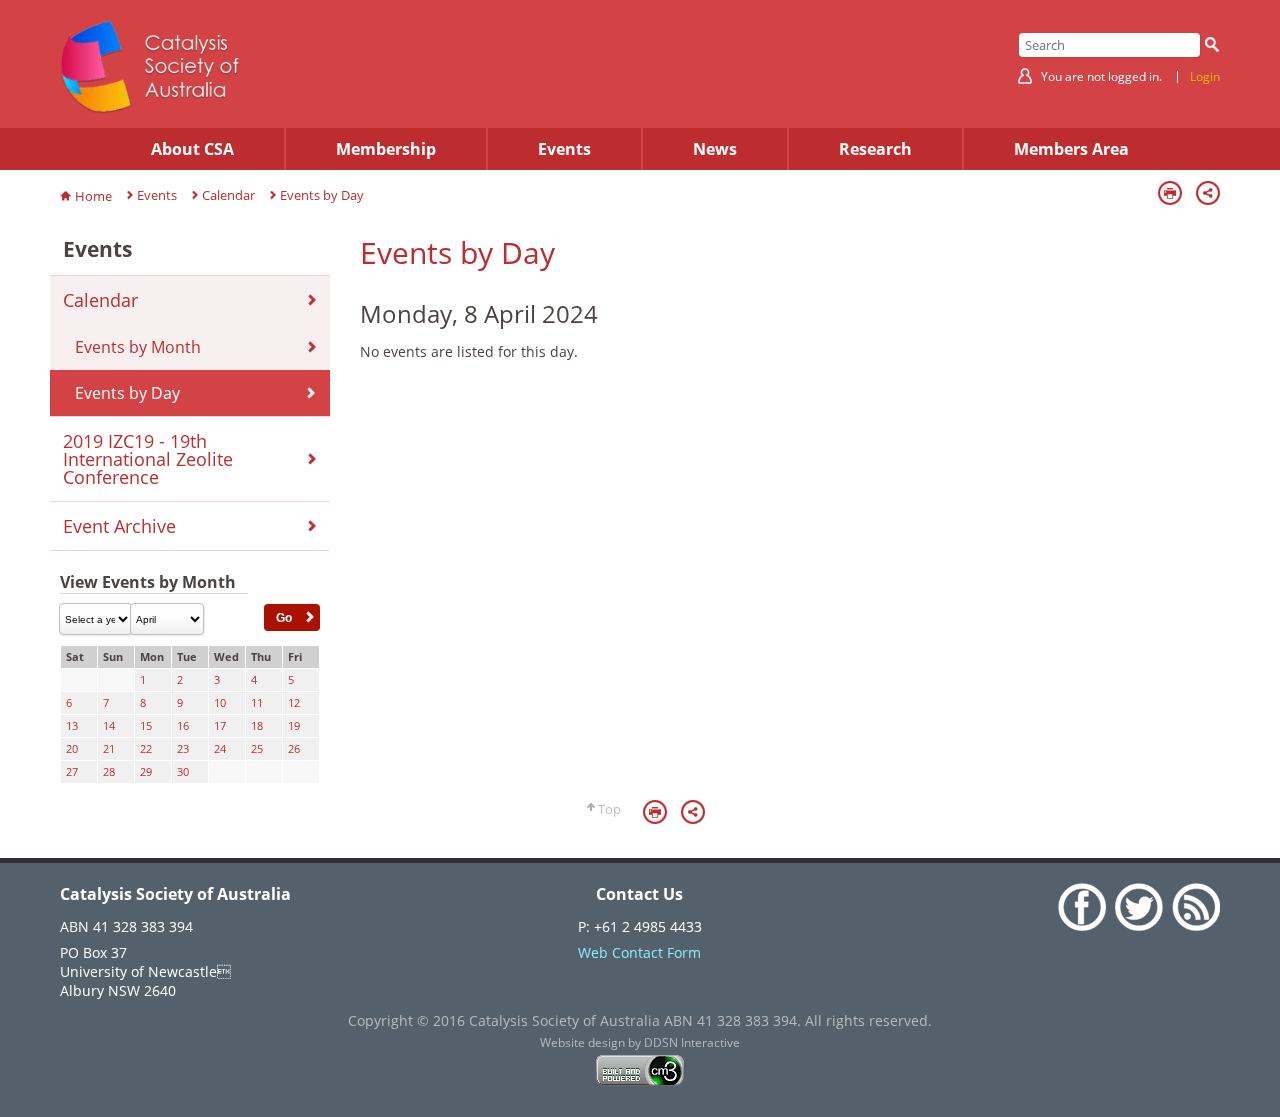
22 (146, 749)
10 (220, 703)
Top (609, 809)
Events (564, 149)
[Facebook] (1081, 925)
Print (1170, 193)
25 (257, 749)
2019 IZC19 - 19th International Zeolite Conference (148, 459)
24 (220, 749)
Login (1205, 77)
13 (72, 726)
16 (183, 726)
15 (146, 726)
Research (875, 149)
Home (93, 196)
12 (294, 703)
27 (72, 772)
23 (183, 749)
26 (294, 749)
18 (257, 726)
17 (220, 726)
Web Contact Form (639, 952)
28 (109, 772)
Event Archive (119, 526)
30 (183, 772)
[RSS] (1193, 925)
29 (146, 772)
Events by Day (322, 195)
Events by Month (138, 347)
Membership (386, 149)
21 (109, 749)
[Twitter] (1138, 925)
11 (257, 703)
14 (109, 726)
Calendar (228, 195)
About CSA (192, 149)
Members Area (1071, 149)
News (715, 149)
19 (294, 726)
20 (72, 749)
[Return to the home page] (150, 108)
